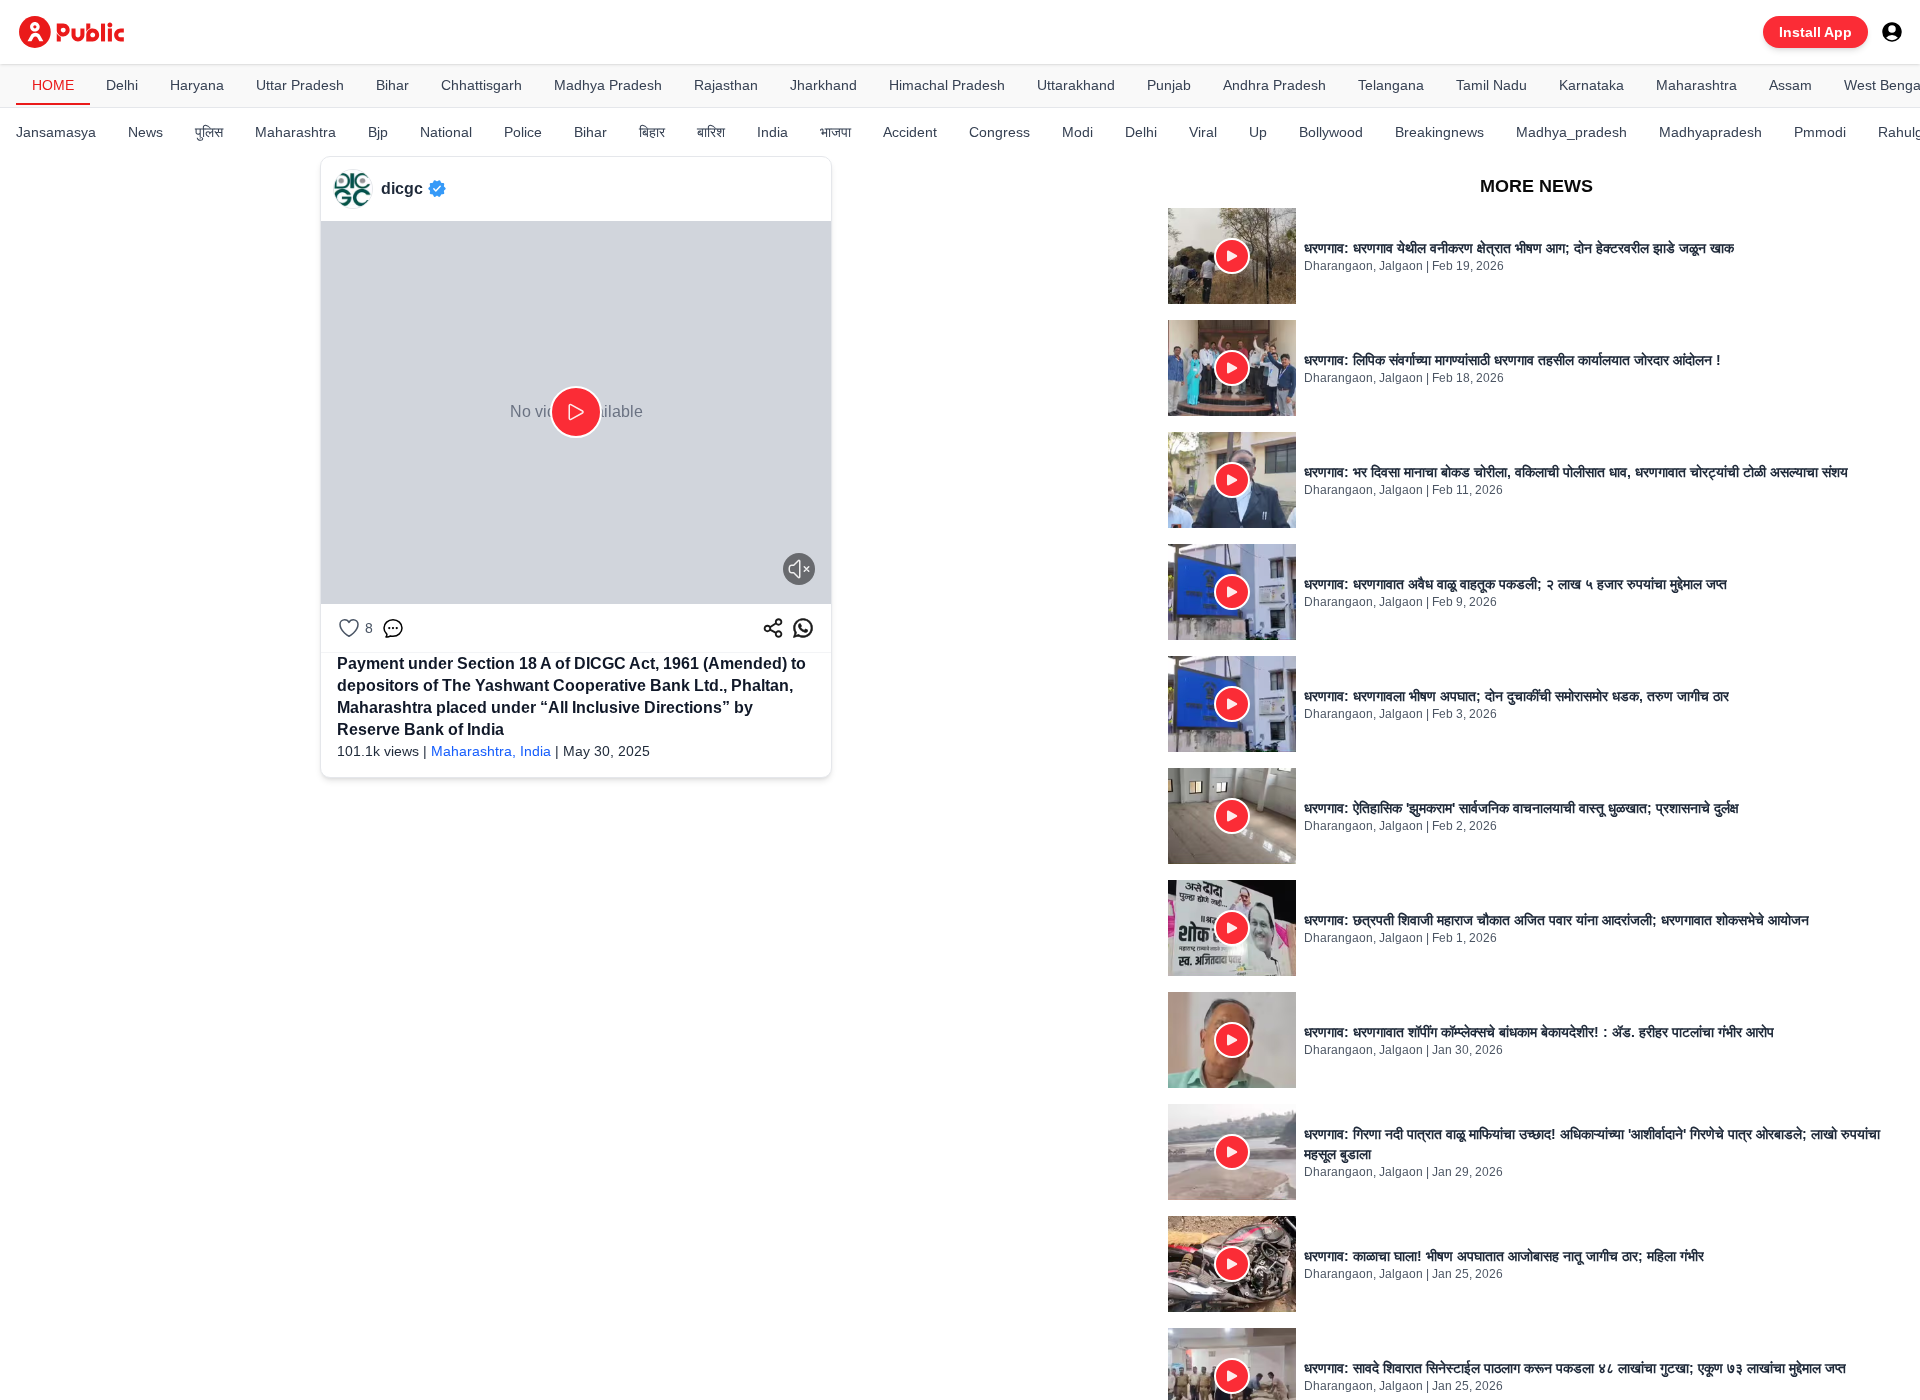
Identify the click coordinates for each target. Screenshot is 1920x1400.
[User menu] (1892, 32)
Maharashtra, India (491, 751)
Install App (1815, 32)
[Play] (576, 412)
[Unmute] (799, 569)
